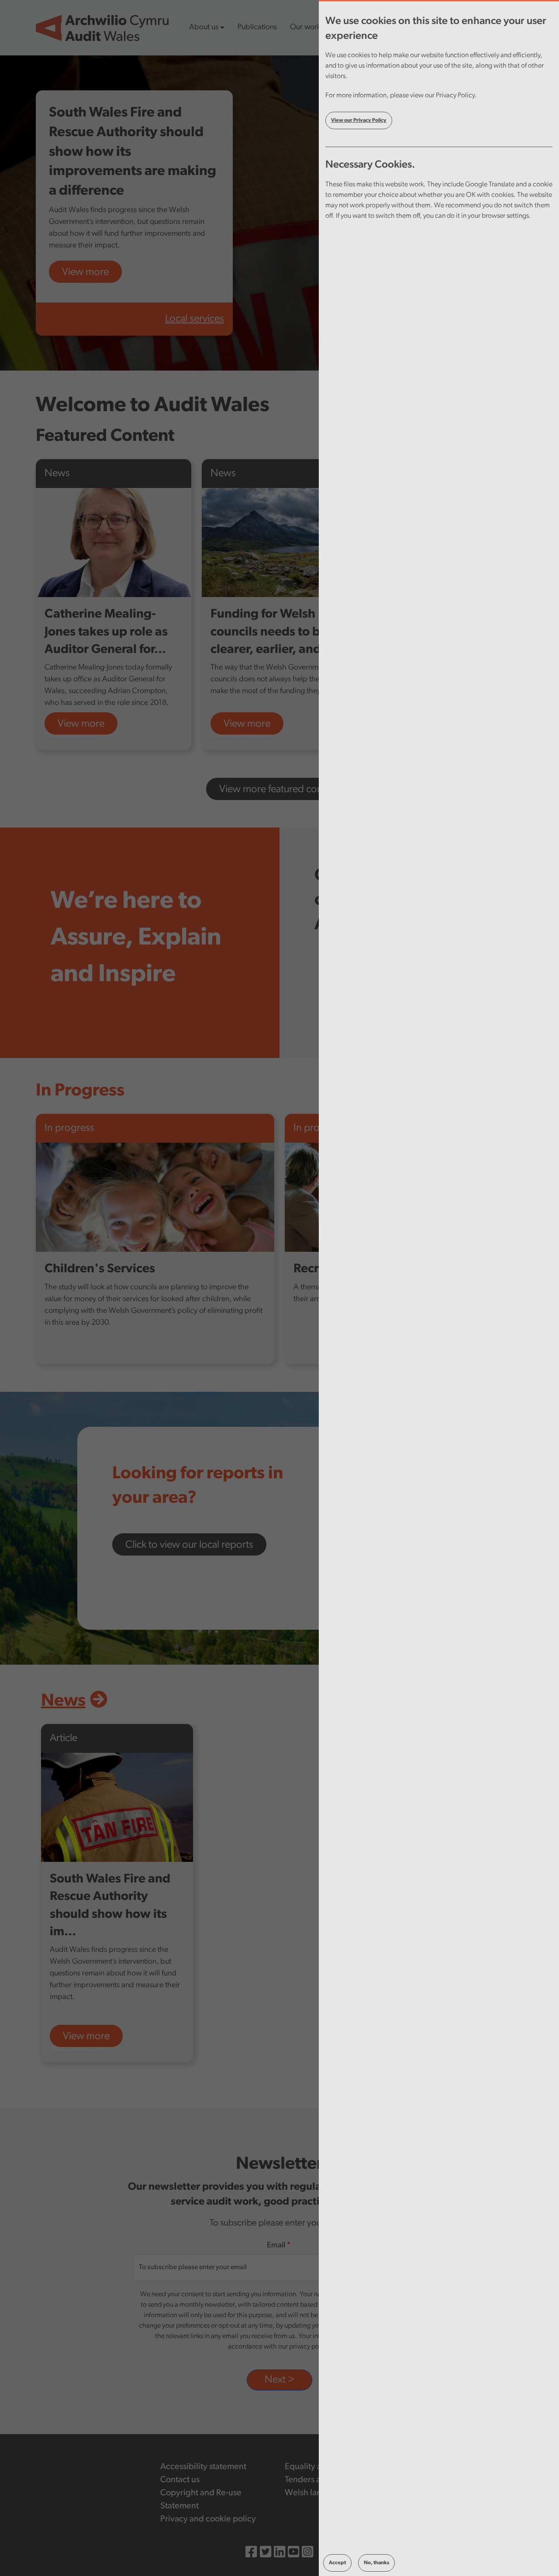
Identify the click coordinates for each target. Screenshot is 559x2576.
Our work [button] (305, 27)
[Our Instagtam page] (307, 2553)
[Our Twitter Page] (266, 2553)
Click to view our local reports (189, 1545)
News (63, 1701)
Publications (257, 27)
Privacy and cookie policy (208, 2519)
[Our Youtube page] (293, 2553)
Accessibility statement (203, 2467)
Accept (337, 2563)
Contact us (180, 2480)
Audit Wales (70, 733)
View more (85, 272)
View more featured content (279, 790)
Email (276, 2246)
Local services (195, 319)
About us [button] (204, 27)
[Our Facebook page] (251, 2553)
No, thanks (376, 2563)
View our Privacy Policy (359, 120)
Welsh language (315, 2493)
